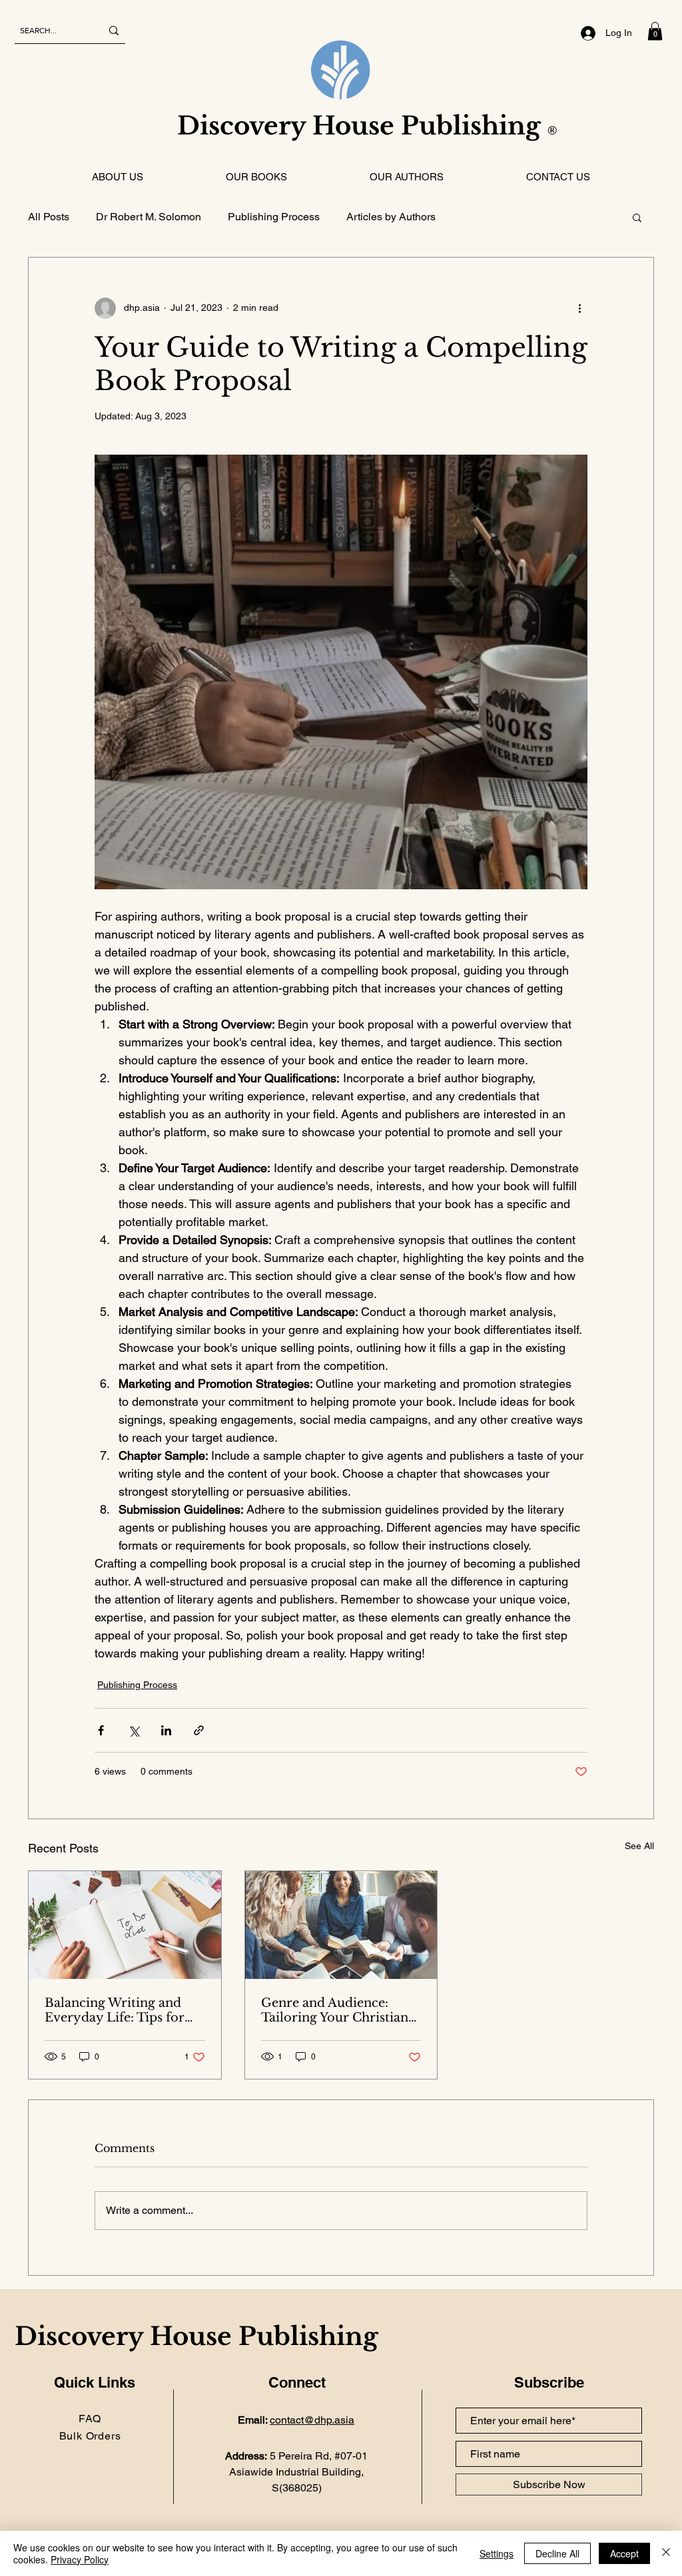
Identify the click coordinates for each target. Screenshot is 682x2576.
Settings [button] (497, 2553)
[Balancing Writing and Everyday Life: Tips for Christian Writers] (125, 1925)
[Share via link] (199, 1730)
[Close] (666, 2553)
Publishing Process (274, 217)
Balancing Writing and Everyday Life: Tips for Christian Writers (115, 2010)
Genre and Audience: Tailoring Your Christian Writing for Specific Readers (335, 2010)
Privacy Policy (80, 2559)
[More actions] (579, 308)
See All (639, 1846)
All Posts (49, 217)
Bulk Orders (90, 2436)
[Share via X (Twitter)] (134, 1730)
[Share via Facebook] (101, 1730)
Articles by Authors (391, 217)
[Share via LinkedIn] (166, 1730)
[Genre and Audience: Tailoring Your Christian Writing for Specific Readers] (341, 1925)
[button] (655, 31)
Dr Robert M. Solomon (149, 217)
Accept (624, 2553)
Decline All (557, 2553)
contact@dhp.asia (312, 2420)
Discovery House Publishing (370, 126)
